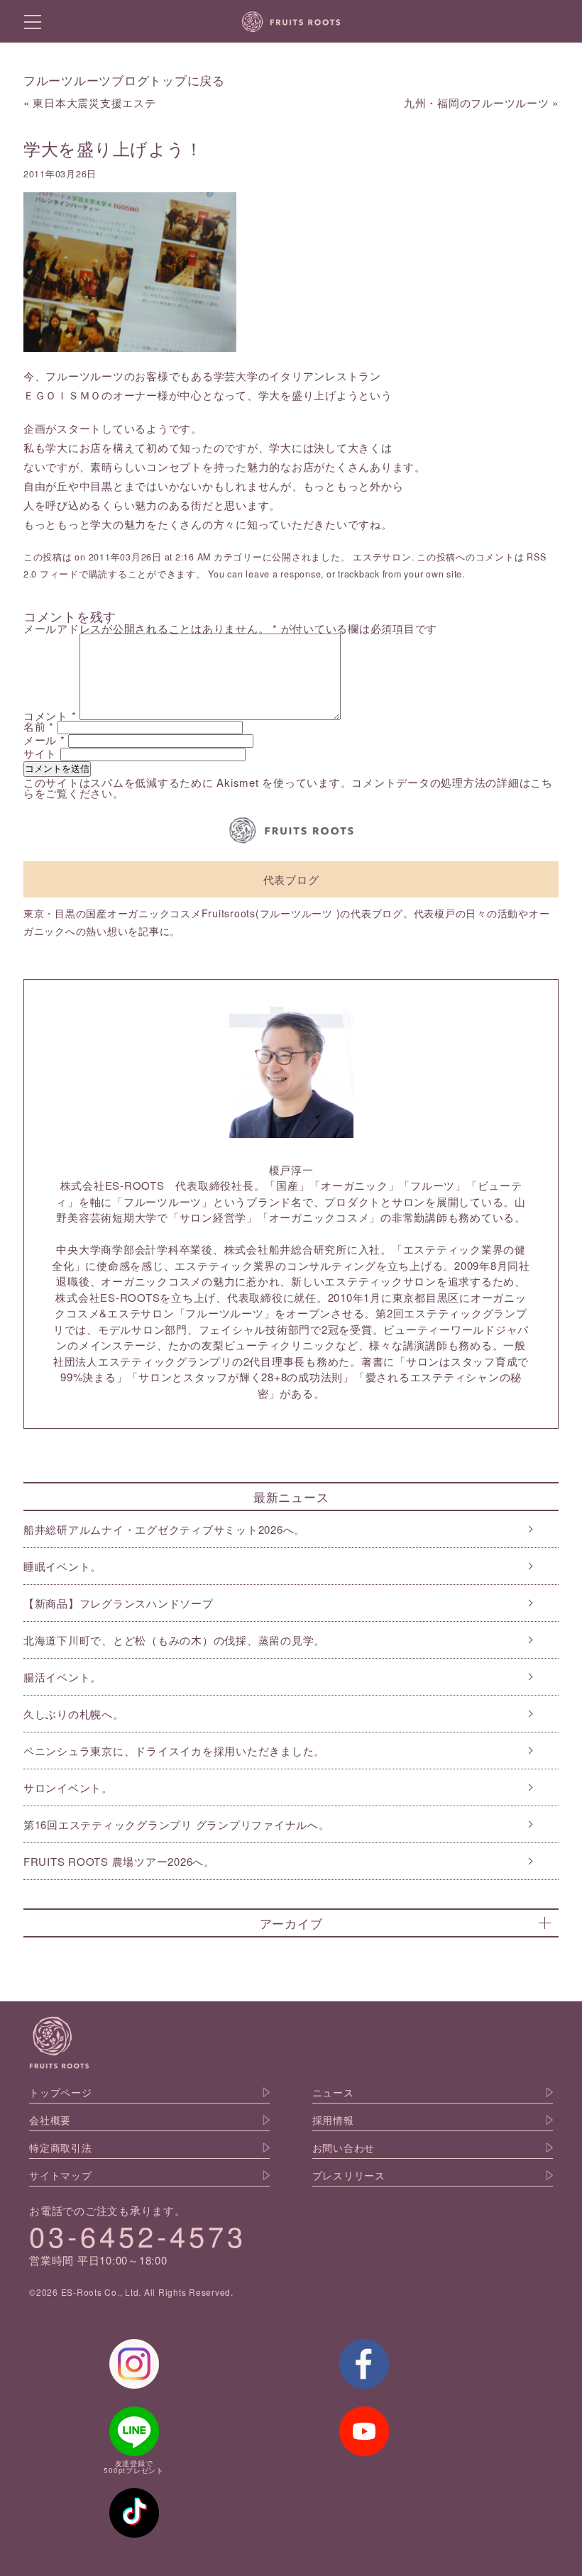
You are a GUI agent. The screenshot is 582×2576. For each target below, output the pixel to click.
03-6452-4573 (138, 2235)
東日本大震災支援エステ (94, 103)
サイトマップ (61, 2175)
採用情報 (333, 2120)
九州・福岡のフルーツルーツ (477, 103)
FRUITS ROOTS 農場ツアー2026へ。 (119, 1861)
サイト (40, 753)
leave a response (283, 574)
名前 (39, 726)
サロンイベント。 (68, 1787)
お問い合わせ (344, 2147)
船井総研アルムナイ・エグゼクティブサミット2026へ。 (164, 1529)
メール (44, 740)
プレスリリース (349, 2175)
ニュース (333, 2092)
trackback (359, 574)
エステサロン (382, 557)
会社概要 (50, 2120)
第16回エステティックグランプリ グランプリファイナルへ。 (177, 1824)
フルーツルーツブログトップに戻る (124, 80)
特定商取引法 (61, 2147)
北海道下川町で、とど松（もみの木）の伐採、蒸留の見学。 (174, 1640)
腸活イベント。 (62, 1677)
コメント (50, 715)
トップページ (61, 2092)
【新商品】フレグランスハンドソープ (119, 1603)
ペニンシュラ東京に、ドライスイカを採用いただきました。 (174, 1751)
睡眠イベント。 (62, 1566)
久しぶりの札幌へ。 (74, 1714)
